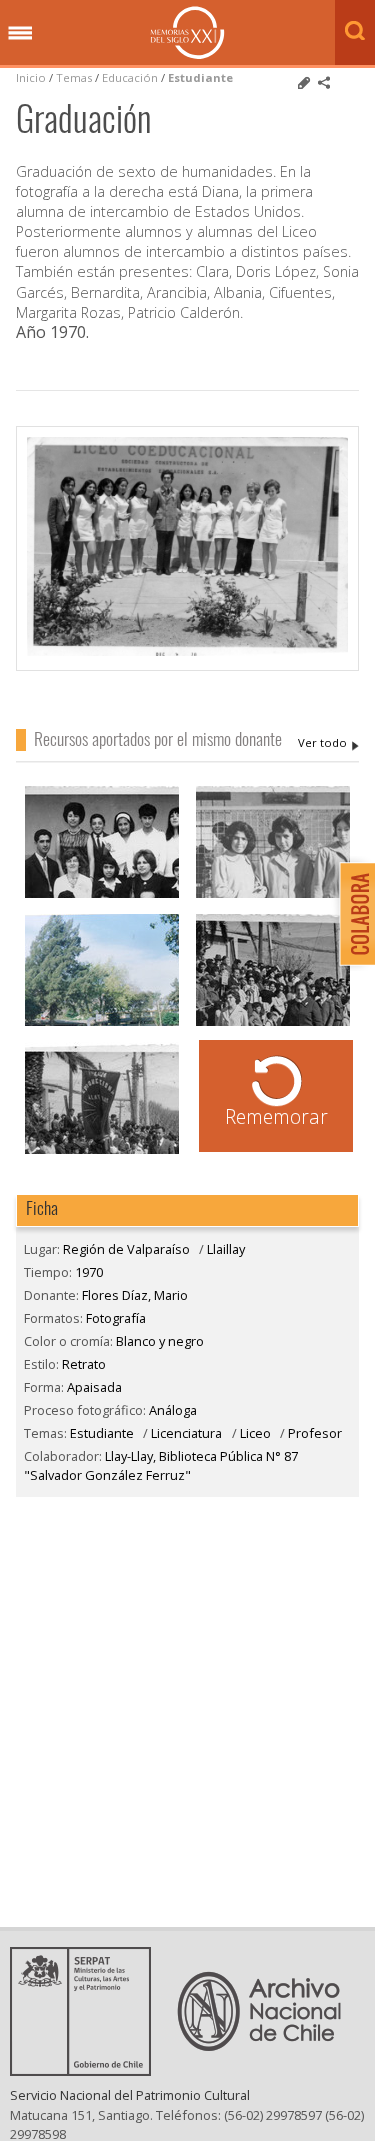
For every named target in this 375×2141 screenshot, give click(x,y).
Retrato (84, 1364)
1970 (89, 1272)
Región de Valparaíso (126, 1249)
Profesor (315, 1433)
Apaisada (94, 1387)
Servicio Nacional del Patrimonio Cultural (130, 2095)
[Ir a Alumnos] (102, 895)
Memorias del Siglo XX (187, 32)
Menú (20, 34)
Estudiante (200, 77)
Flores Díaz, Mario (328, 743)
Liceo (255, 1433)
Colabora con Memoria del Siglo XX (352, 913)
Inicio (31, 77)
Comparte (324, 83)
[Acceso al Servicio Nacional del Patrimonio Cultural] (87, 2070)
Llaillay (226, 1249)
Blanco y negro (160, 1341)
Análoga (173, 1410)
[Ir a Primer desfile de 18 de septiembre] (102, 1151)
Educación (131, 77)
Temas (74, 77)
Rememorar (276, 1116)
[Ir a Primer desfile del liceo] (273, 1023)
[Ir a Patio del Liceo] (102, 1023)
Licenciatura (186, 1433)
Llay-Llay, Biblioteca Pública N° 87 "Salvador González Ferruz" (161, 1465)
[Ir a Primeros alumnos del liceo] (273, 895)
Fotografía (116, 1318)
